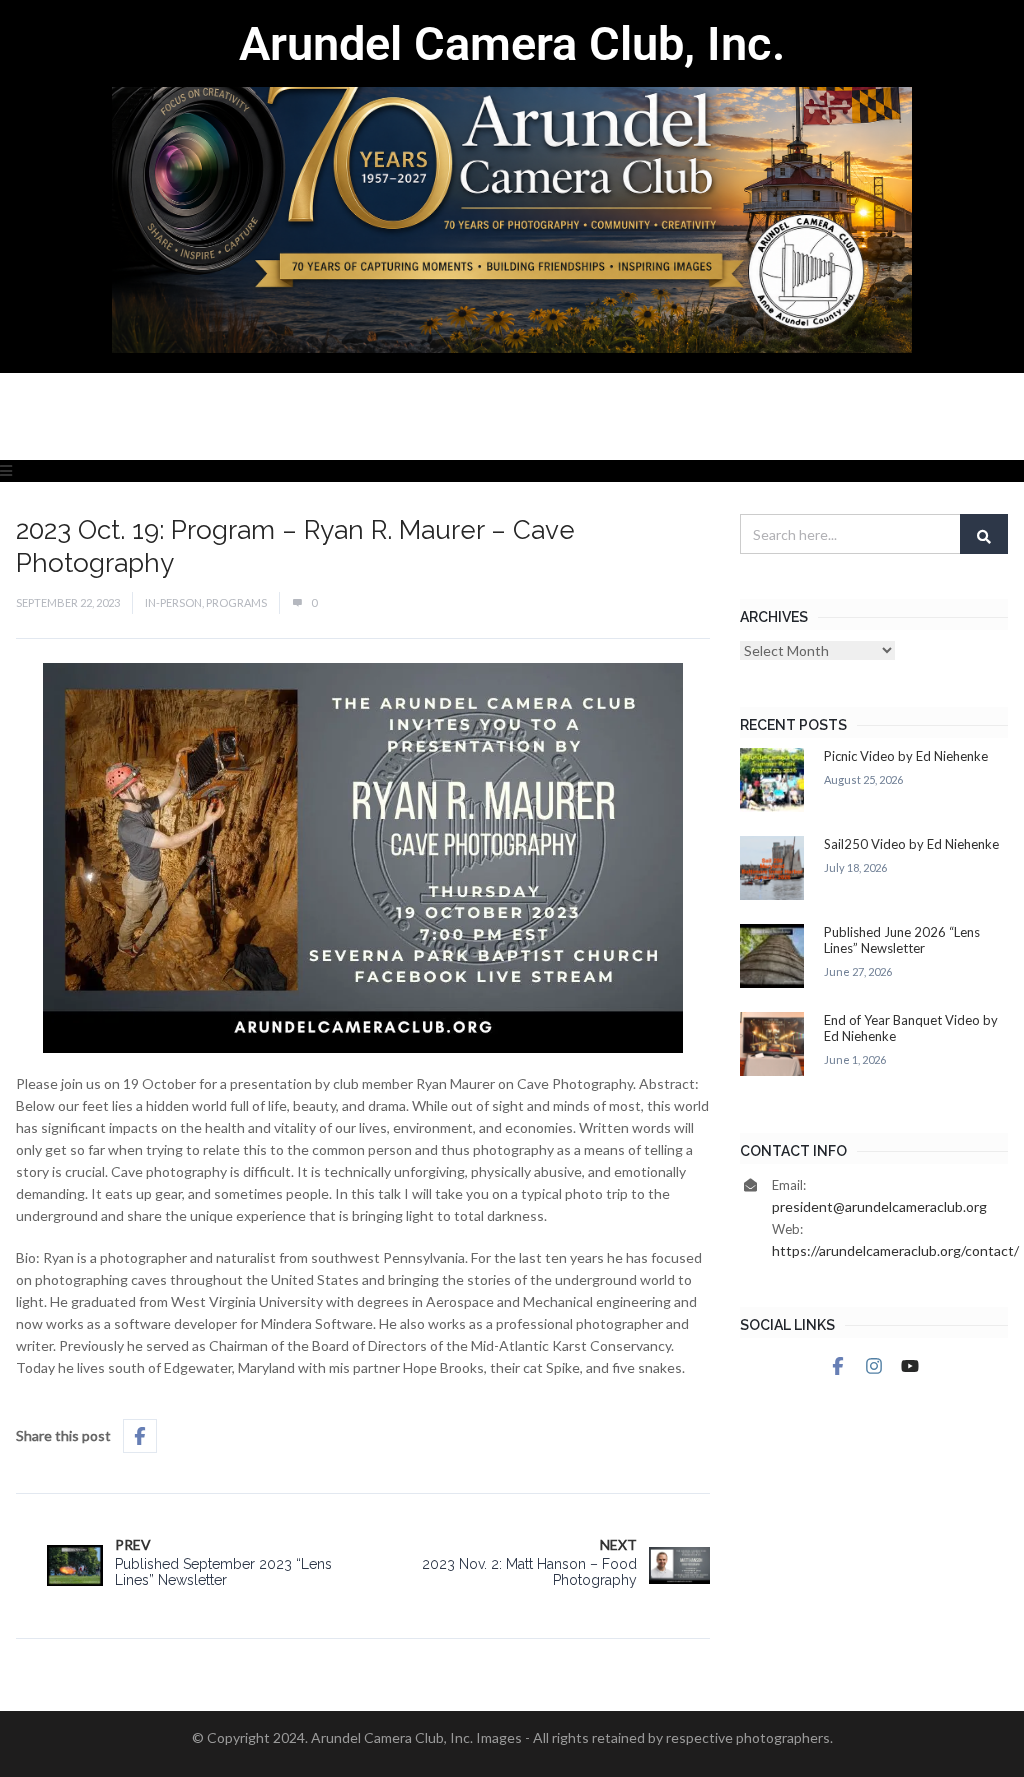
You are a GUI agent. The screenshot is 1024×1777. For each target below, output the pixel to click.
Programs (236, 602)
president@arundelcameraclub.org (879, 1206)
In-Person (173, 602)
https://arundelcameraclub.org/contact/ (895, 1250)
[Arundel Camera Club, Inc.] (512, 186)
